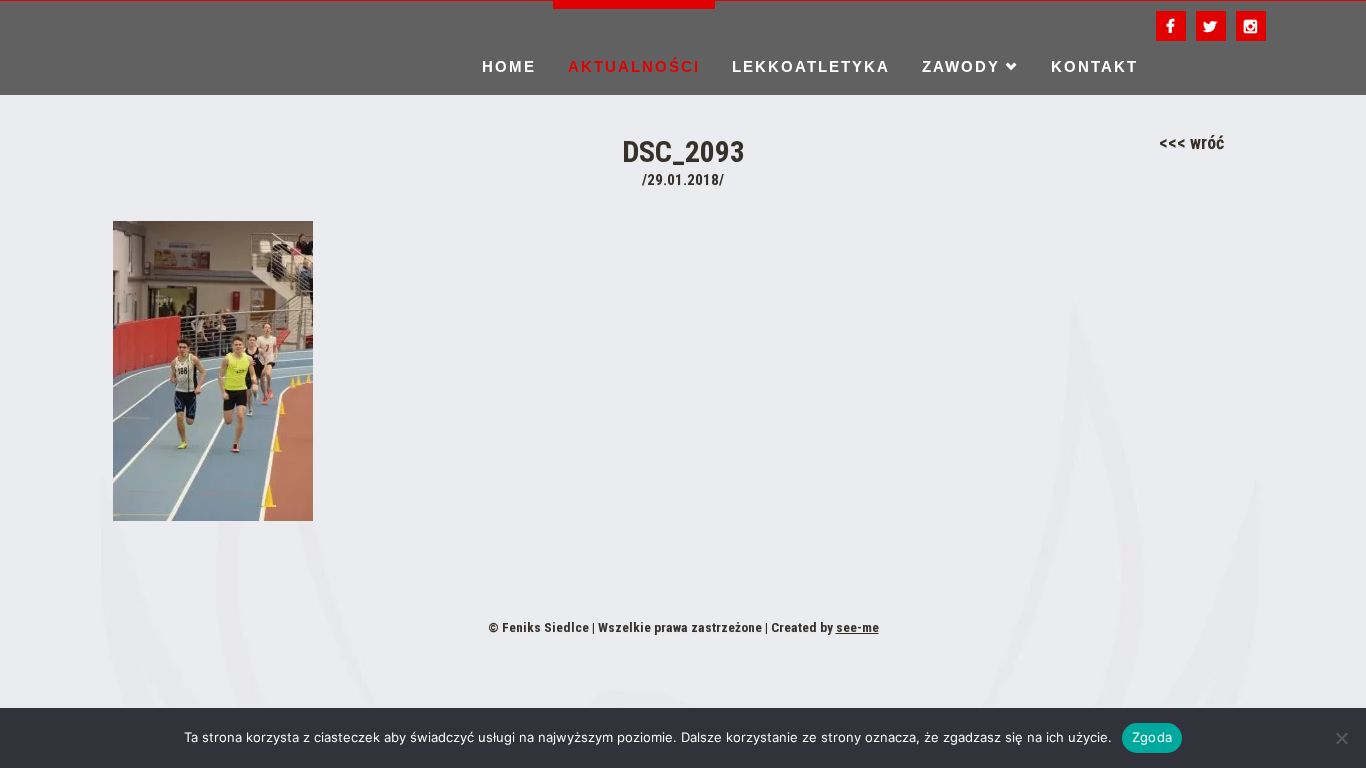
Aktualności (634, 66)
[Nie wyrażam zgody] (1341, 738)
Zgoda (1152, 737)
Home (509, 66)
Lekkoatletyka (811, 66)
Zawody (961, 66)
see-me (857, 627)
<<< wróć (1191, 142)
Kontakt (1094, 66)
